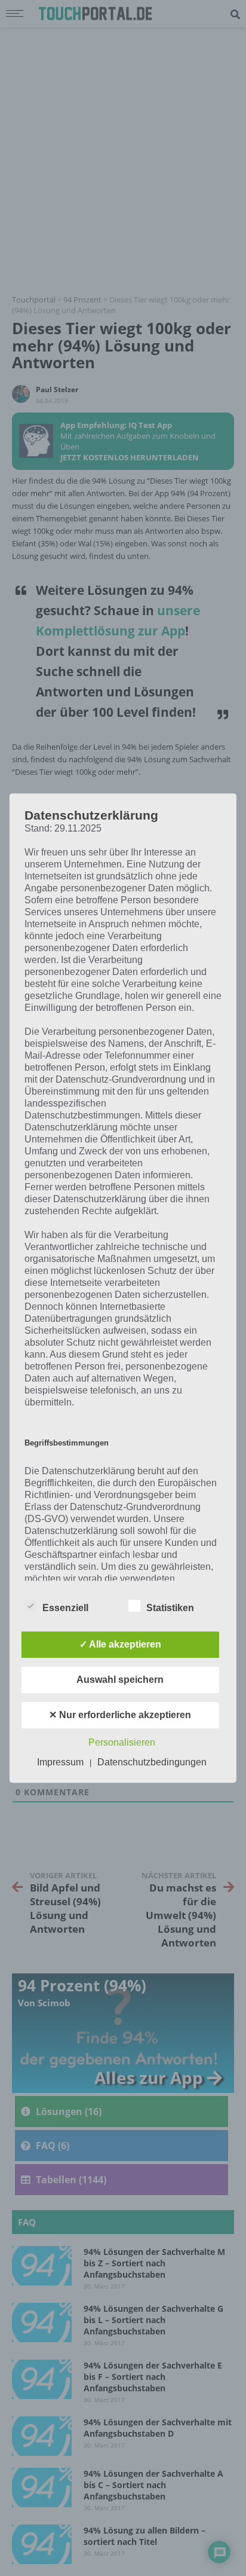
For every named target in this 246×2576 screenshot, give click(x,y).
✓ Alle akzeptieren (120, 1644)
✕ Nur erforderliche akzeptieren (120, 1715)
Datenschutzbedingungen (152, 1762)
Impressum (60, 1762)
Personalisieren (122, 1742)
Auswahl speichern (120, 1680)
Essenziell (65, 1608)
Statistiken (170, 1608)
